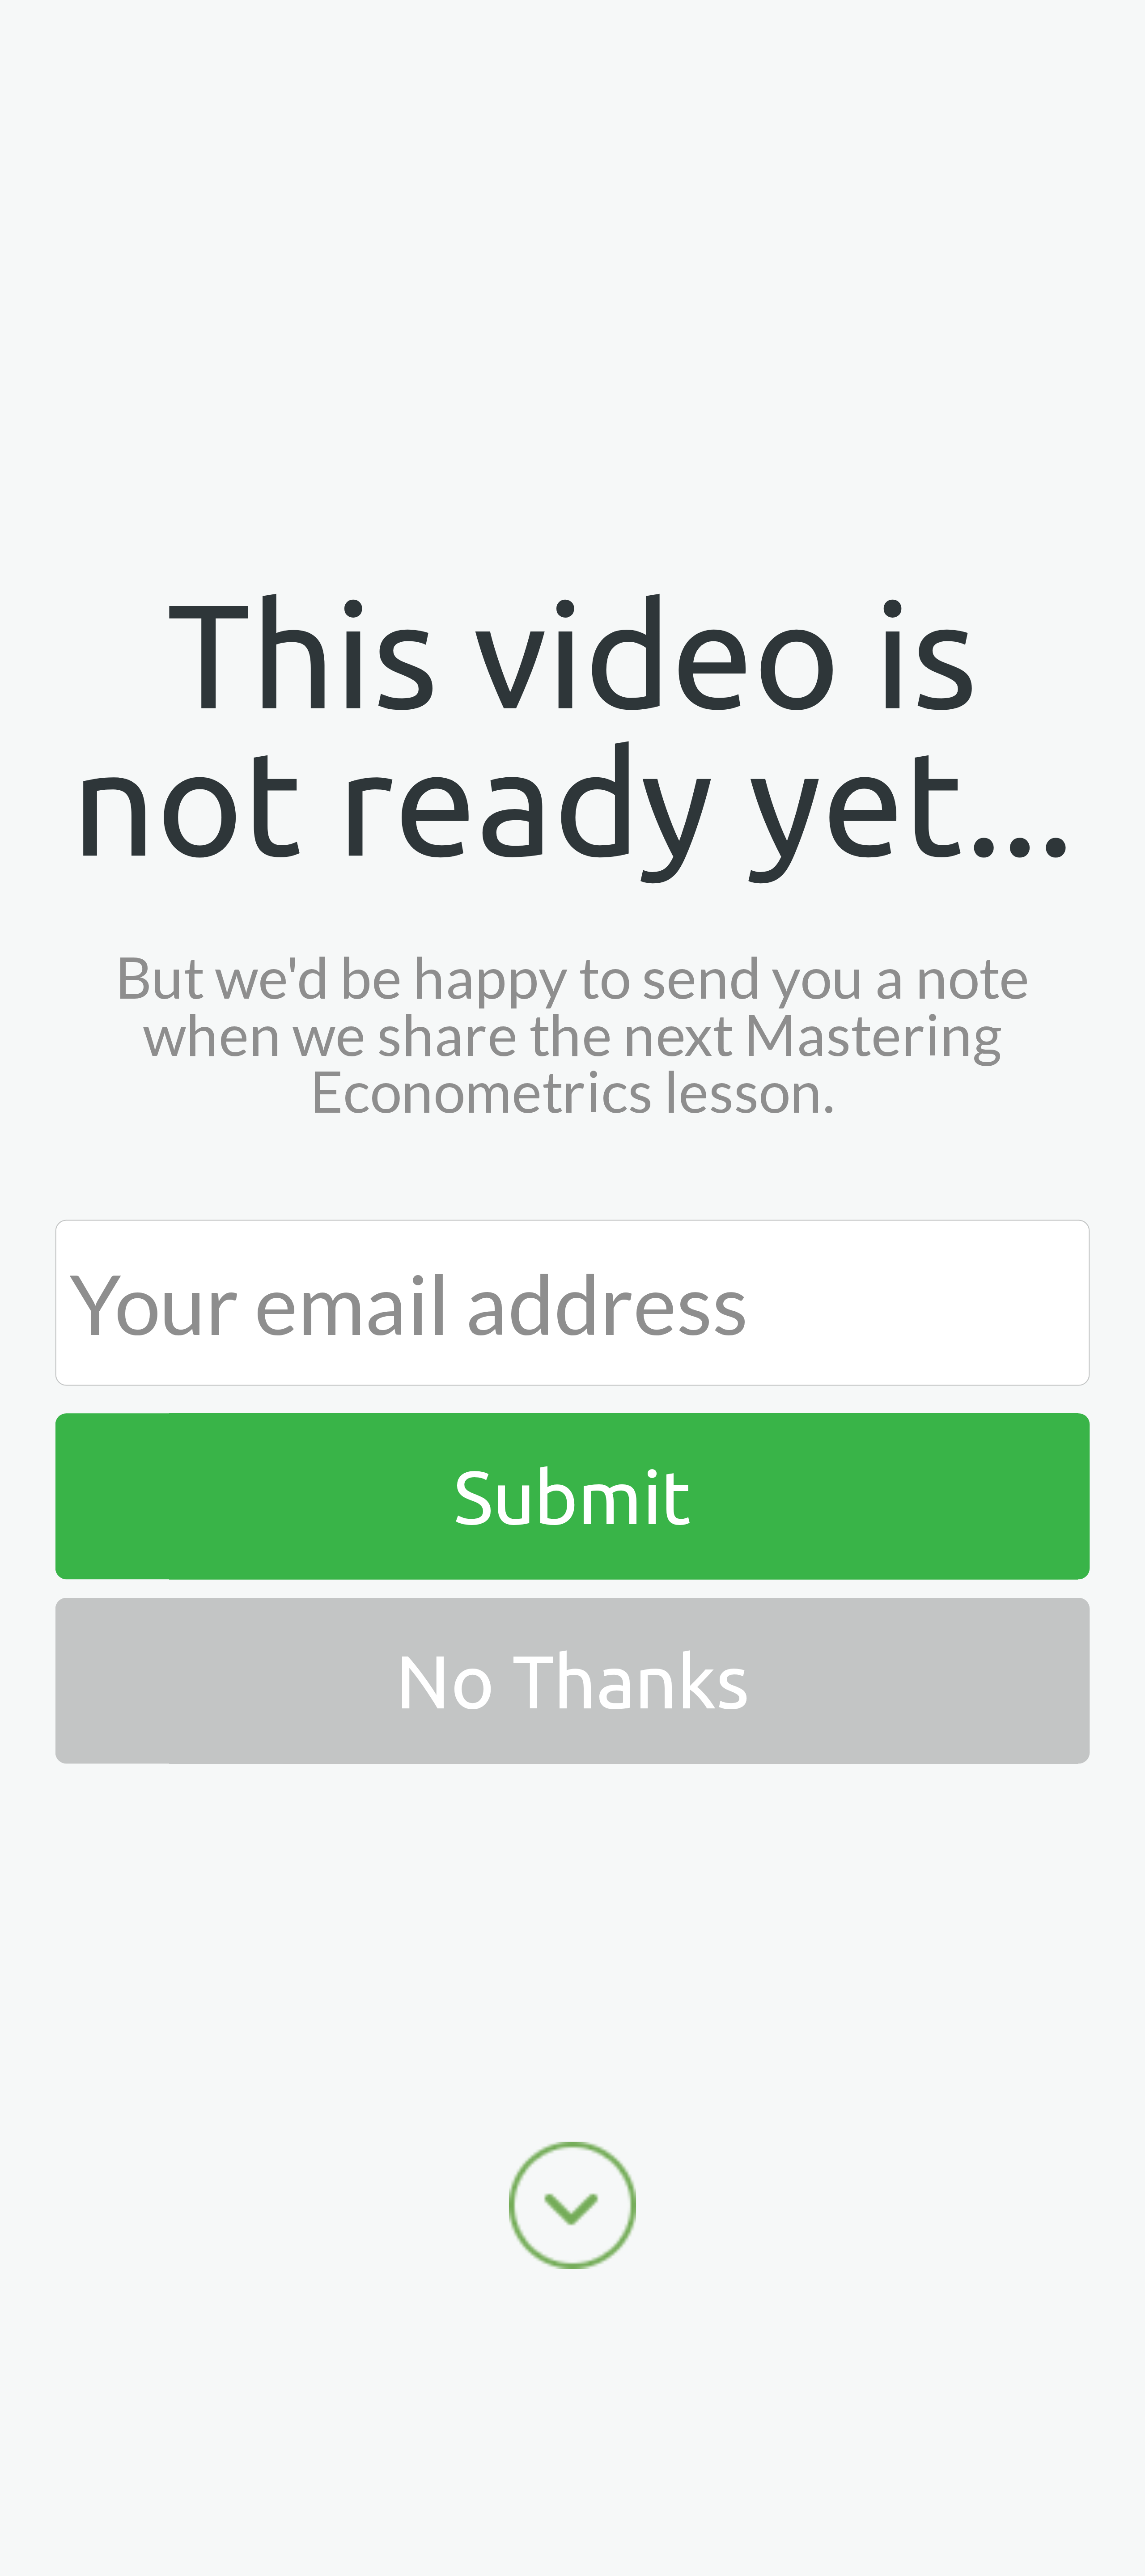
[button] (573, 728)
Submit (572, 1496)
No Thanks (572, 1680)
